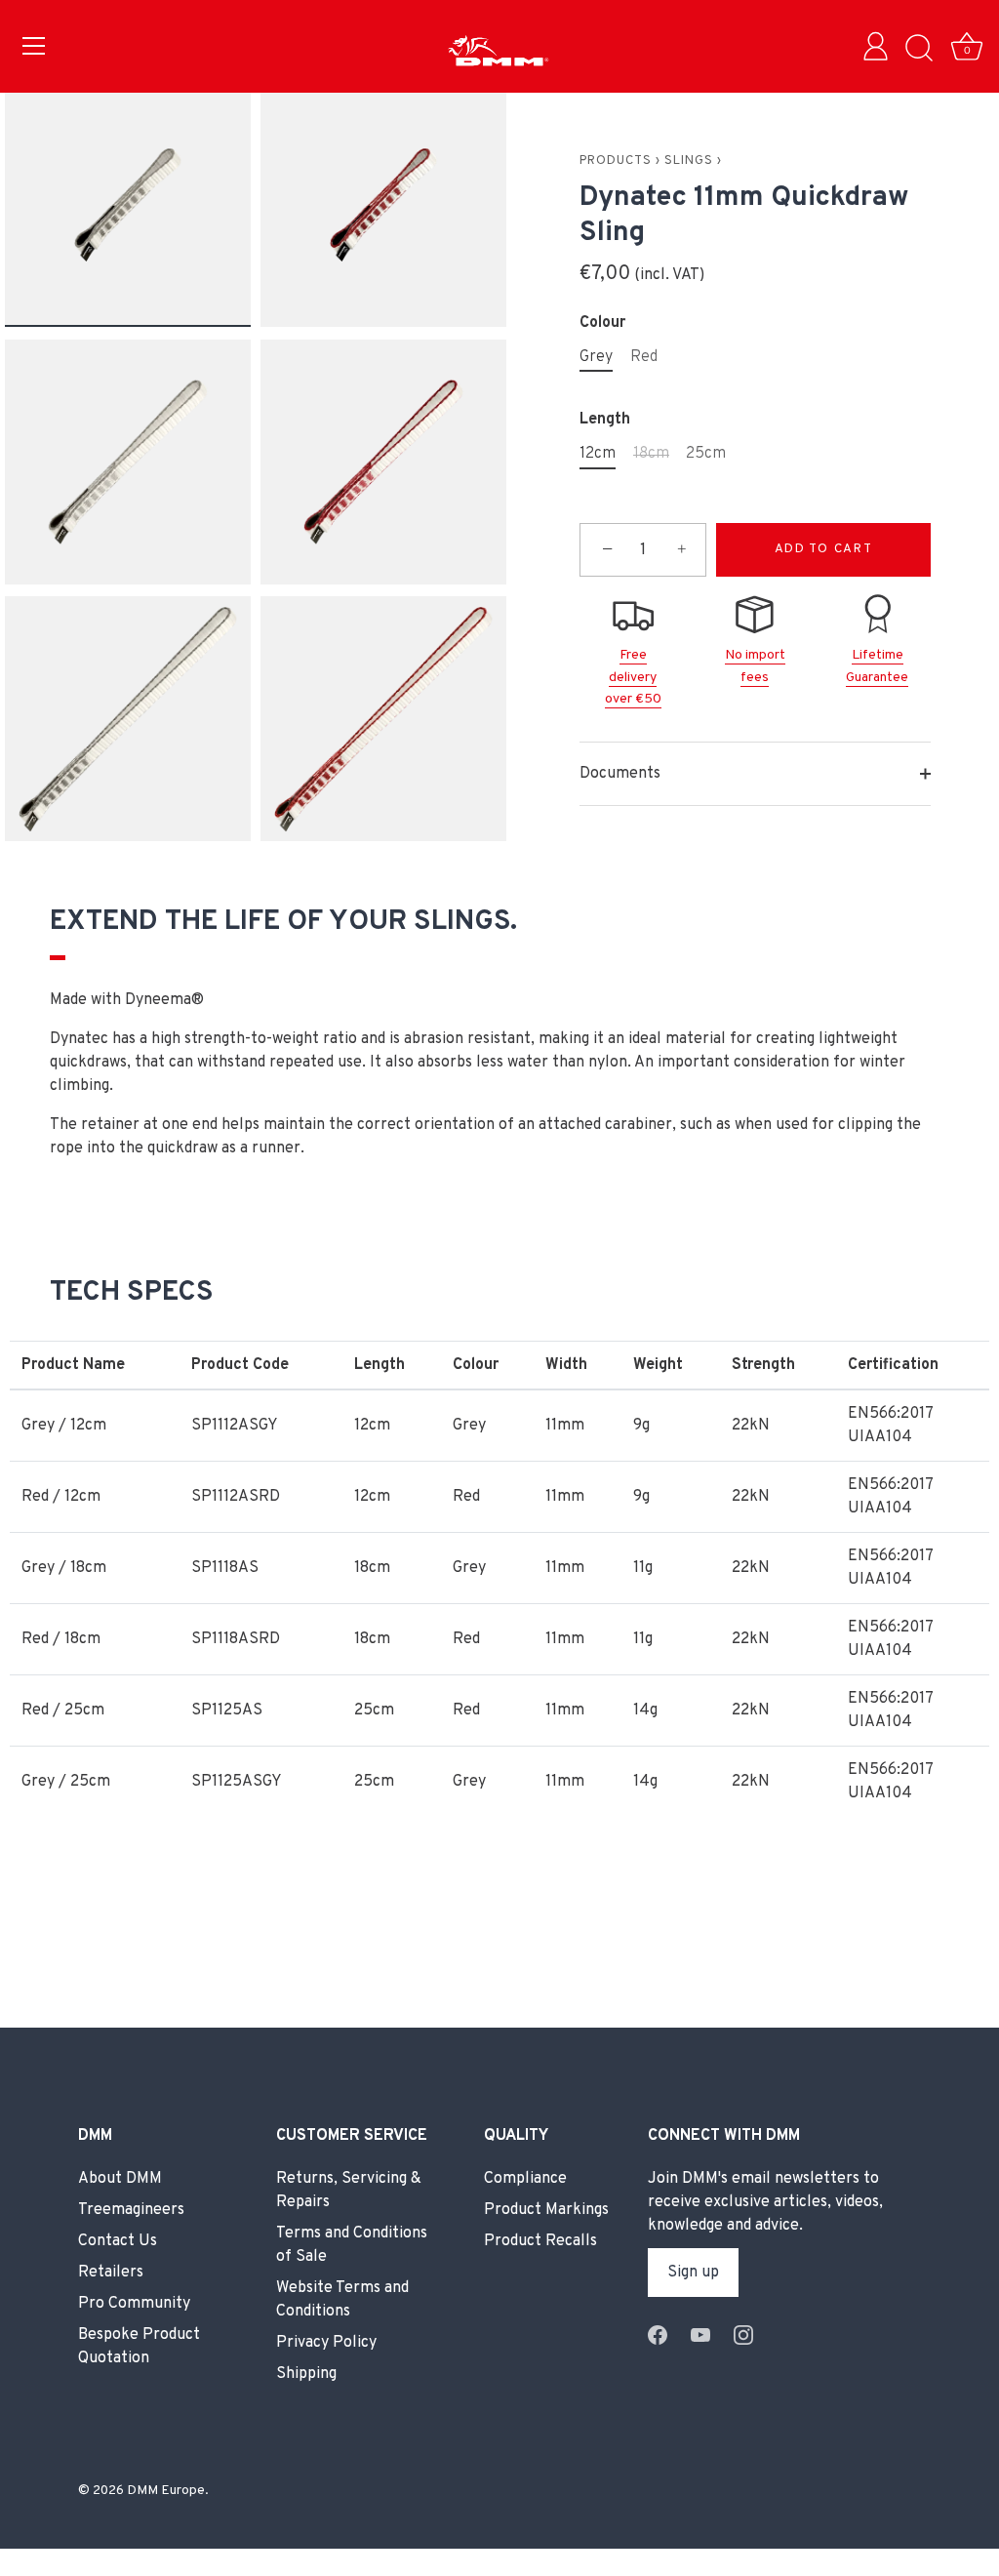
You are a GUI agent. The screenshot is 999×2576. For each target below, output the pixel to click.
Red (644, 358)
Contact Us (118, 2241)
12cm (598, 454)
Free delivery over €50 (633, 677)
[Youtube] (700, 2335)
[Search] (919, 49)
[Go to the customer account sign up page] (880, 49)
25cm (706, 454)
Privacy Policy (326, 2343)
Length (605, 420)
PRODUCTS (616, 161)
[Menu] (34, 46)
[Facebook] (658, 2335)
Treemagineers (131, 2210)
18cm (651, 454)
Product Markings (546, 2210)
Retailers (111, 2273)
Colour (602, 323)
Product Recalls (540, 2241)
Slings (689, 161)
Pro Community (134, 2304)
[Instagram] (743, 2335)
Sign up (693, 2273)
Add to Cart (824, 549)
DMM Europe (166, 2491)
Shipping (306, 2374)
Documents (620, 774)
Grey (596, 358)
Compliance (525, 2179)
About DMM (120, 2179)
